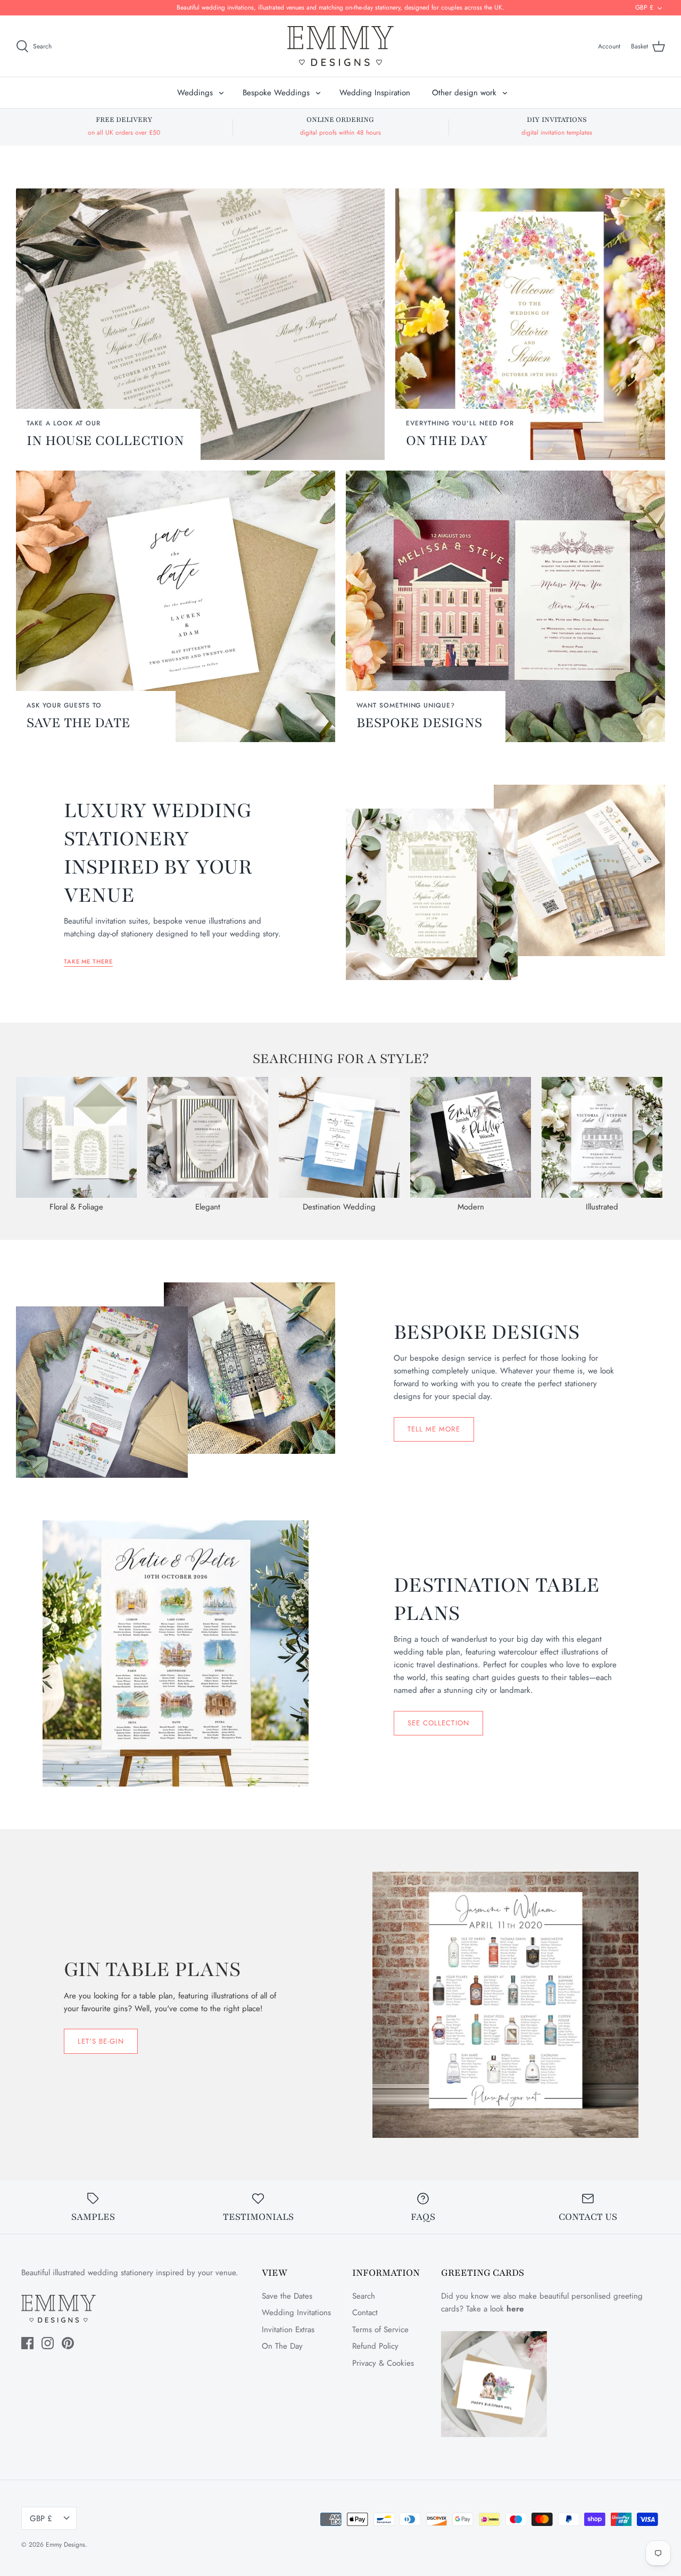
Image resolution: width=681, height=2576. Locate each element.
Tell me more (434, 1429)
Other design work (464, 93)
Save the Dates (287, 2296)
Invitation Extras (288, 2330)
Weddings (195, 93)
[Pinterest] (68, 2343)
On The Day (282, 2346)
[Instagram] (48, 2343)
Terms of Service (380, 2330)
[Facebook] (27, 2343)
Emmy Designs (65, 2545)
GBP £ (644, 7)
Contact (365, 2312)
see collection (438, 1723)
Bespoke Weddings (276, 93)
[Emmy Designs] (340, 46)
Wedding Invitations (296, 2312)
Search (364, 2296)
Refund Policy (375, 2346)
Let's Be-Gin (101, 2041)
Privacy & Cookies (383, 2363)
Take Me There (88, 961)
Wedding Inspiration (375, 93)
